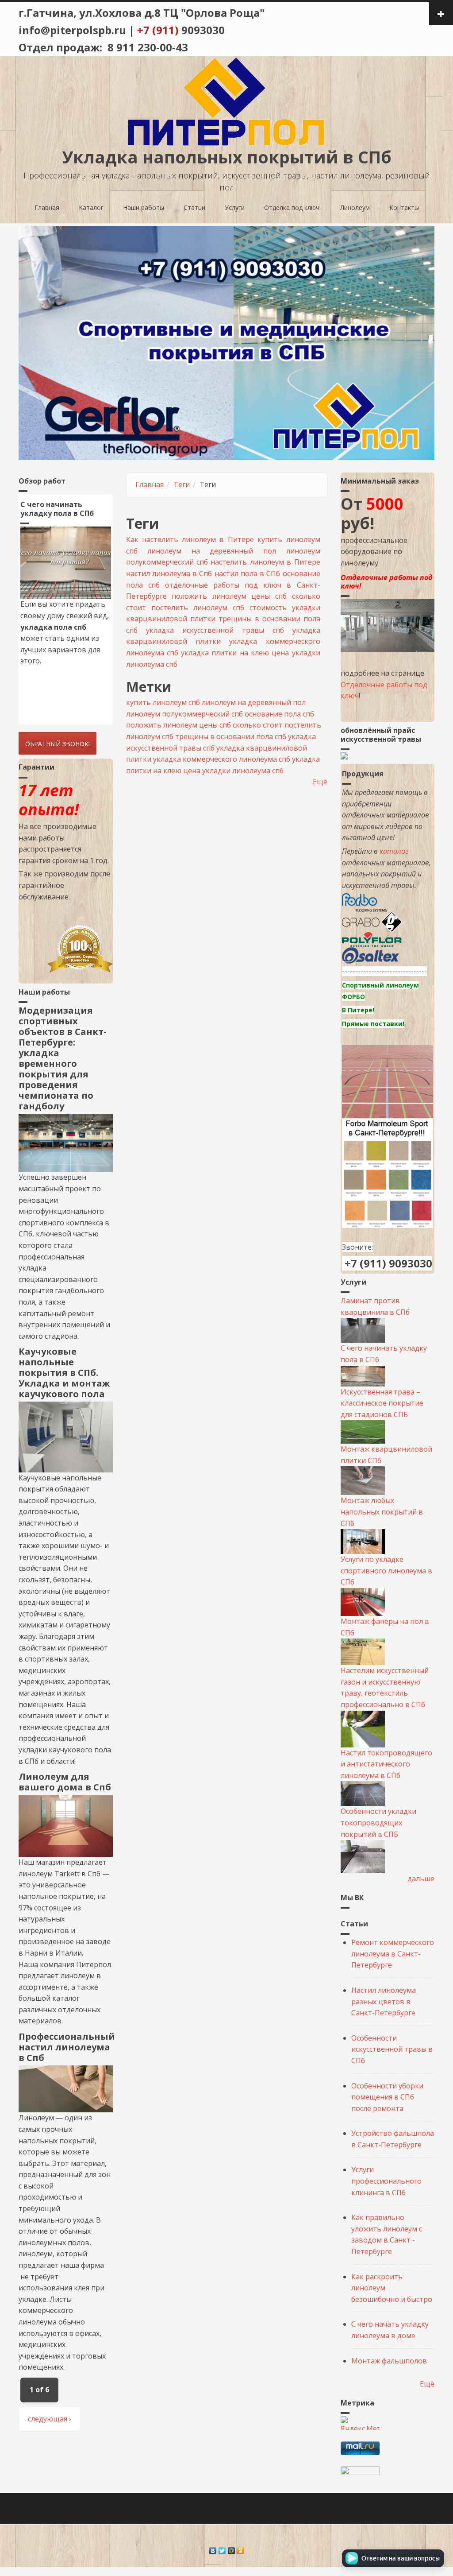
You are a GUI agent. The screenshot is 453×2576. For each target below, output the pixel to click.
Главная (47, 207)
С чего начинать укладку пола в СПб (57, 509)
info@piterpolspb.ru (72, 30)
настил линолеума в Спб (169, 573)
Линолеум (355, 207)
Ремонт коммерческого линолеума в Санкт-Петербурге (393, 1954)
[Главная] (226, 101)
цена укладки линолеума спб (233, 771)
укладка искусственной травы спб (215, 630)
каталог (394, 851)
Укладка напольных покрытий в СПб (227, 157)
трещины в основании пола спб (231, 736)
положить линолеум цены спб (229, 596)
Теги (182, 484)
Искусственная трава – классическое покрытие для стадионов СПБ (382, 1403)
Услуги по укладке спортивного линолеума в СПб (386, 1571)
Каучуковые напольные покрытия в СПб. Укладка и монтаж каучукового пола (64, 1373)
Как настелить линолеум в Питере (190, 539)
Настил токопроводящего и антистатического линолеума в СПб (386, 1764)
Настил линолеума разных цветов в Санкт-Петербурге (384, 2001)
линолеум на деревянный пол (212, 551)
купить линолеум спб (163, 702)
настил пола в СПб (248, 573)
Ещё (320, 782)
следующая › (50, 2419)
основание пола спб (279, 714)
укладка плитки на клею (225, 653)
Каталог (91, 207)
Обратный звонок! (58, 744)
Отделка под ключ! (292, 207)
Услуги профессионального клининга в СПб (386, 2181)
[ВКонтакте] (213, 2549)
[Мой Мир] (232, 2549)
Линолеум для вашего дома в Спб (65, 1782)
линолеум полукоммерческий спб (184, 714)
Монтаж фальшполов (389, 2361)
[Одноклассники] (241, 2549)
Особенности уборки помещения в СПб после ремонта (387, 2097)
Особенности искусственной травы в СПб (392, 2049)
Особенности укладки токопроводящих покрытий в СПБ (378, 1823)
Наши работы (144, 207)
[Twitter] (222, 2549)
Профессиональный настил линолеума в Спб (67, 2047)
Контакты (404, 207)
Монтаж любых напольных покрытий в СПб (382, 1512)
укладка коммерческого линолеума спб (222, 759)
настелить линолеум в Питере (265, 562)
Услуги (235, 207)
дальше (421, 1879)
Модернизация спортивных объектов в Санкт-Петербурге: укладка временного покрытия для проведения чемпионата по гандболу (63, 1058)
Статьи (194, 207)
